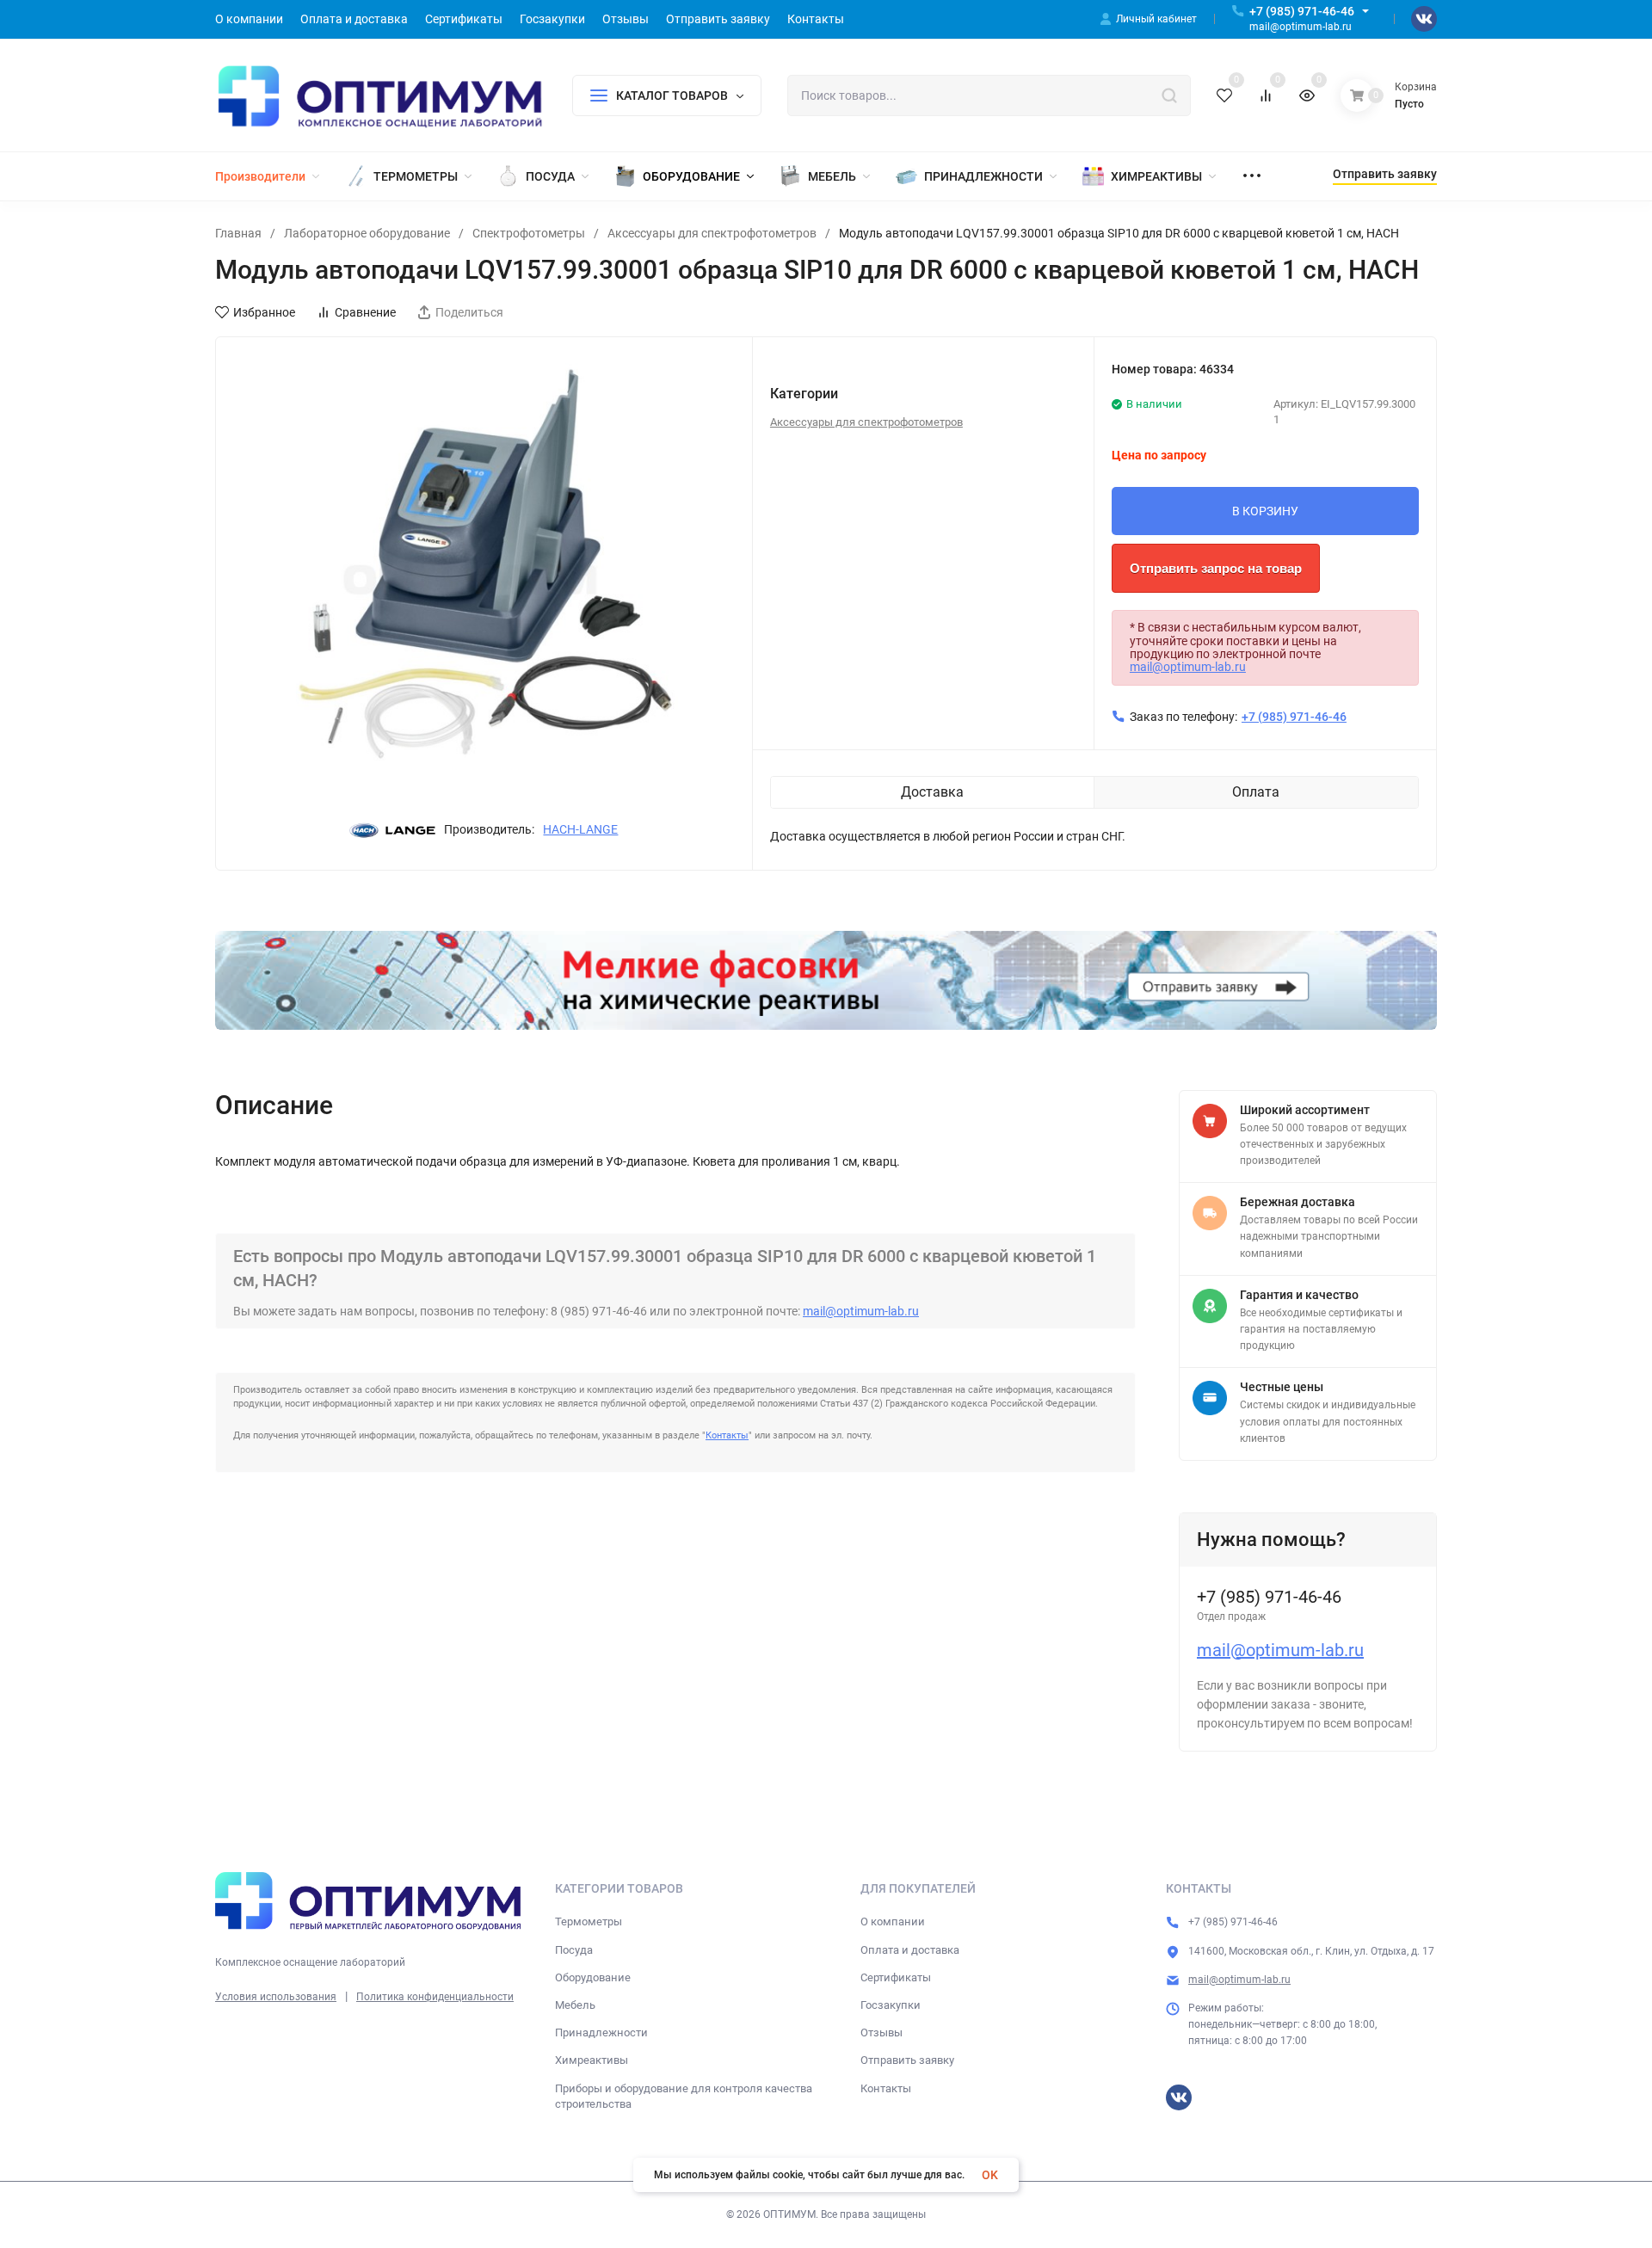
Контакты (727, 1435)
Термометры (589, 1922)
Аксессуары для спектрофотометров (712, 233)
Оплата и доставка (910, 1950)
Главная (238, 233)
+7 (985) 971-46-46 (1302, 11)
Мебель (575, 2005)
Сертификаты (896, 1977)
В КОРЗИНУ (1265, 511)
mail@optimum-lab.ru (1188, 667)
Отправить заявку (907, 2060)
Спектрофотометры (529, 233)
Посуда (574, 1950)
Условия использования (276, 1997)
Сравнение (365, 312)
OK (990, 2175)
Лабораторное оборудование (367, 233)
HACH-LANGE (580, 829)
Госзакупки (891, 2005)
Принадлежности (601, 2032)
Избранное (264, 312)
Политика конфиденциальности (435, 1997)
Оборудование (593, 1977)
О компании (893, 1922)
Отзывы (881, 2032)
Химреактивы (592, 2060)
